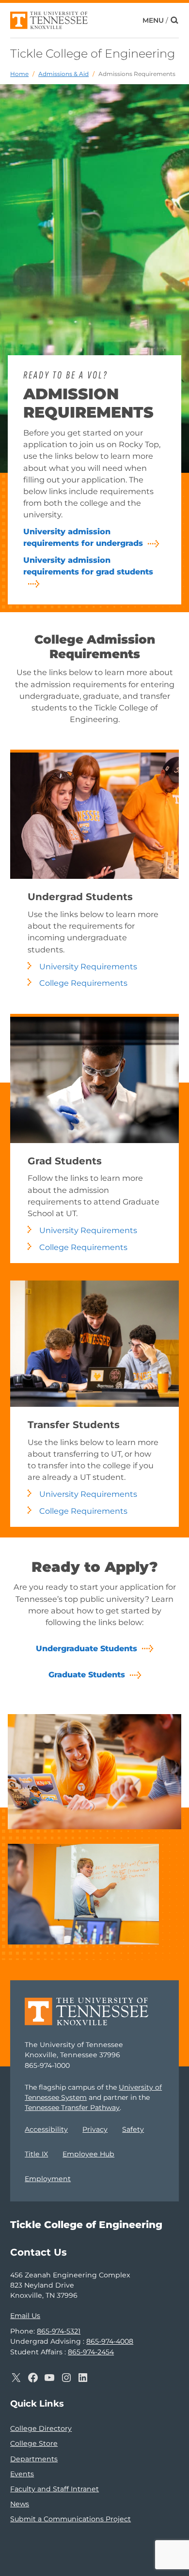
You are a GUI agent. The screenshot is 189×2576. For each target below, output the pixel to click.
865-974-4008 (110, 2341)
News (20, 2504)
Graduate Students (87, 1674)
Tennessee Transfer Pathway (72, 2108)
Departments (34, 2459)
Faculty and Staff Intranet (55, 2489)
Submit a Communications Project (71, 2519)
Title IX (36, 2154)
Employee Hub (88, 2154)
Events (22, 2474)
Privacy (95, 2129)
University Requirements (88, 966)
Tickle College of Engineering (93, 53)
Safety (133, 2129)
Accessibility (46, 2129)
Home (19, 74)
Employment (48, 2179)
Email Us (25, 2316)
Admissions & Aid (63, 74)
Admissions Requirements (137, 74)
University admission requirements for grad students (88, 566)
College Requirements (83, 983)
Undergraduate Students (87, 1648)
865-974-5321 (59, 2331)
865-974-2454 (91, 2352)
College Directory (41, 2428)
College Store (34, 2443)
